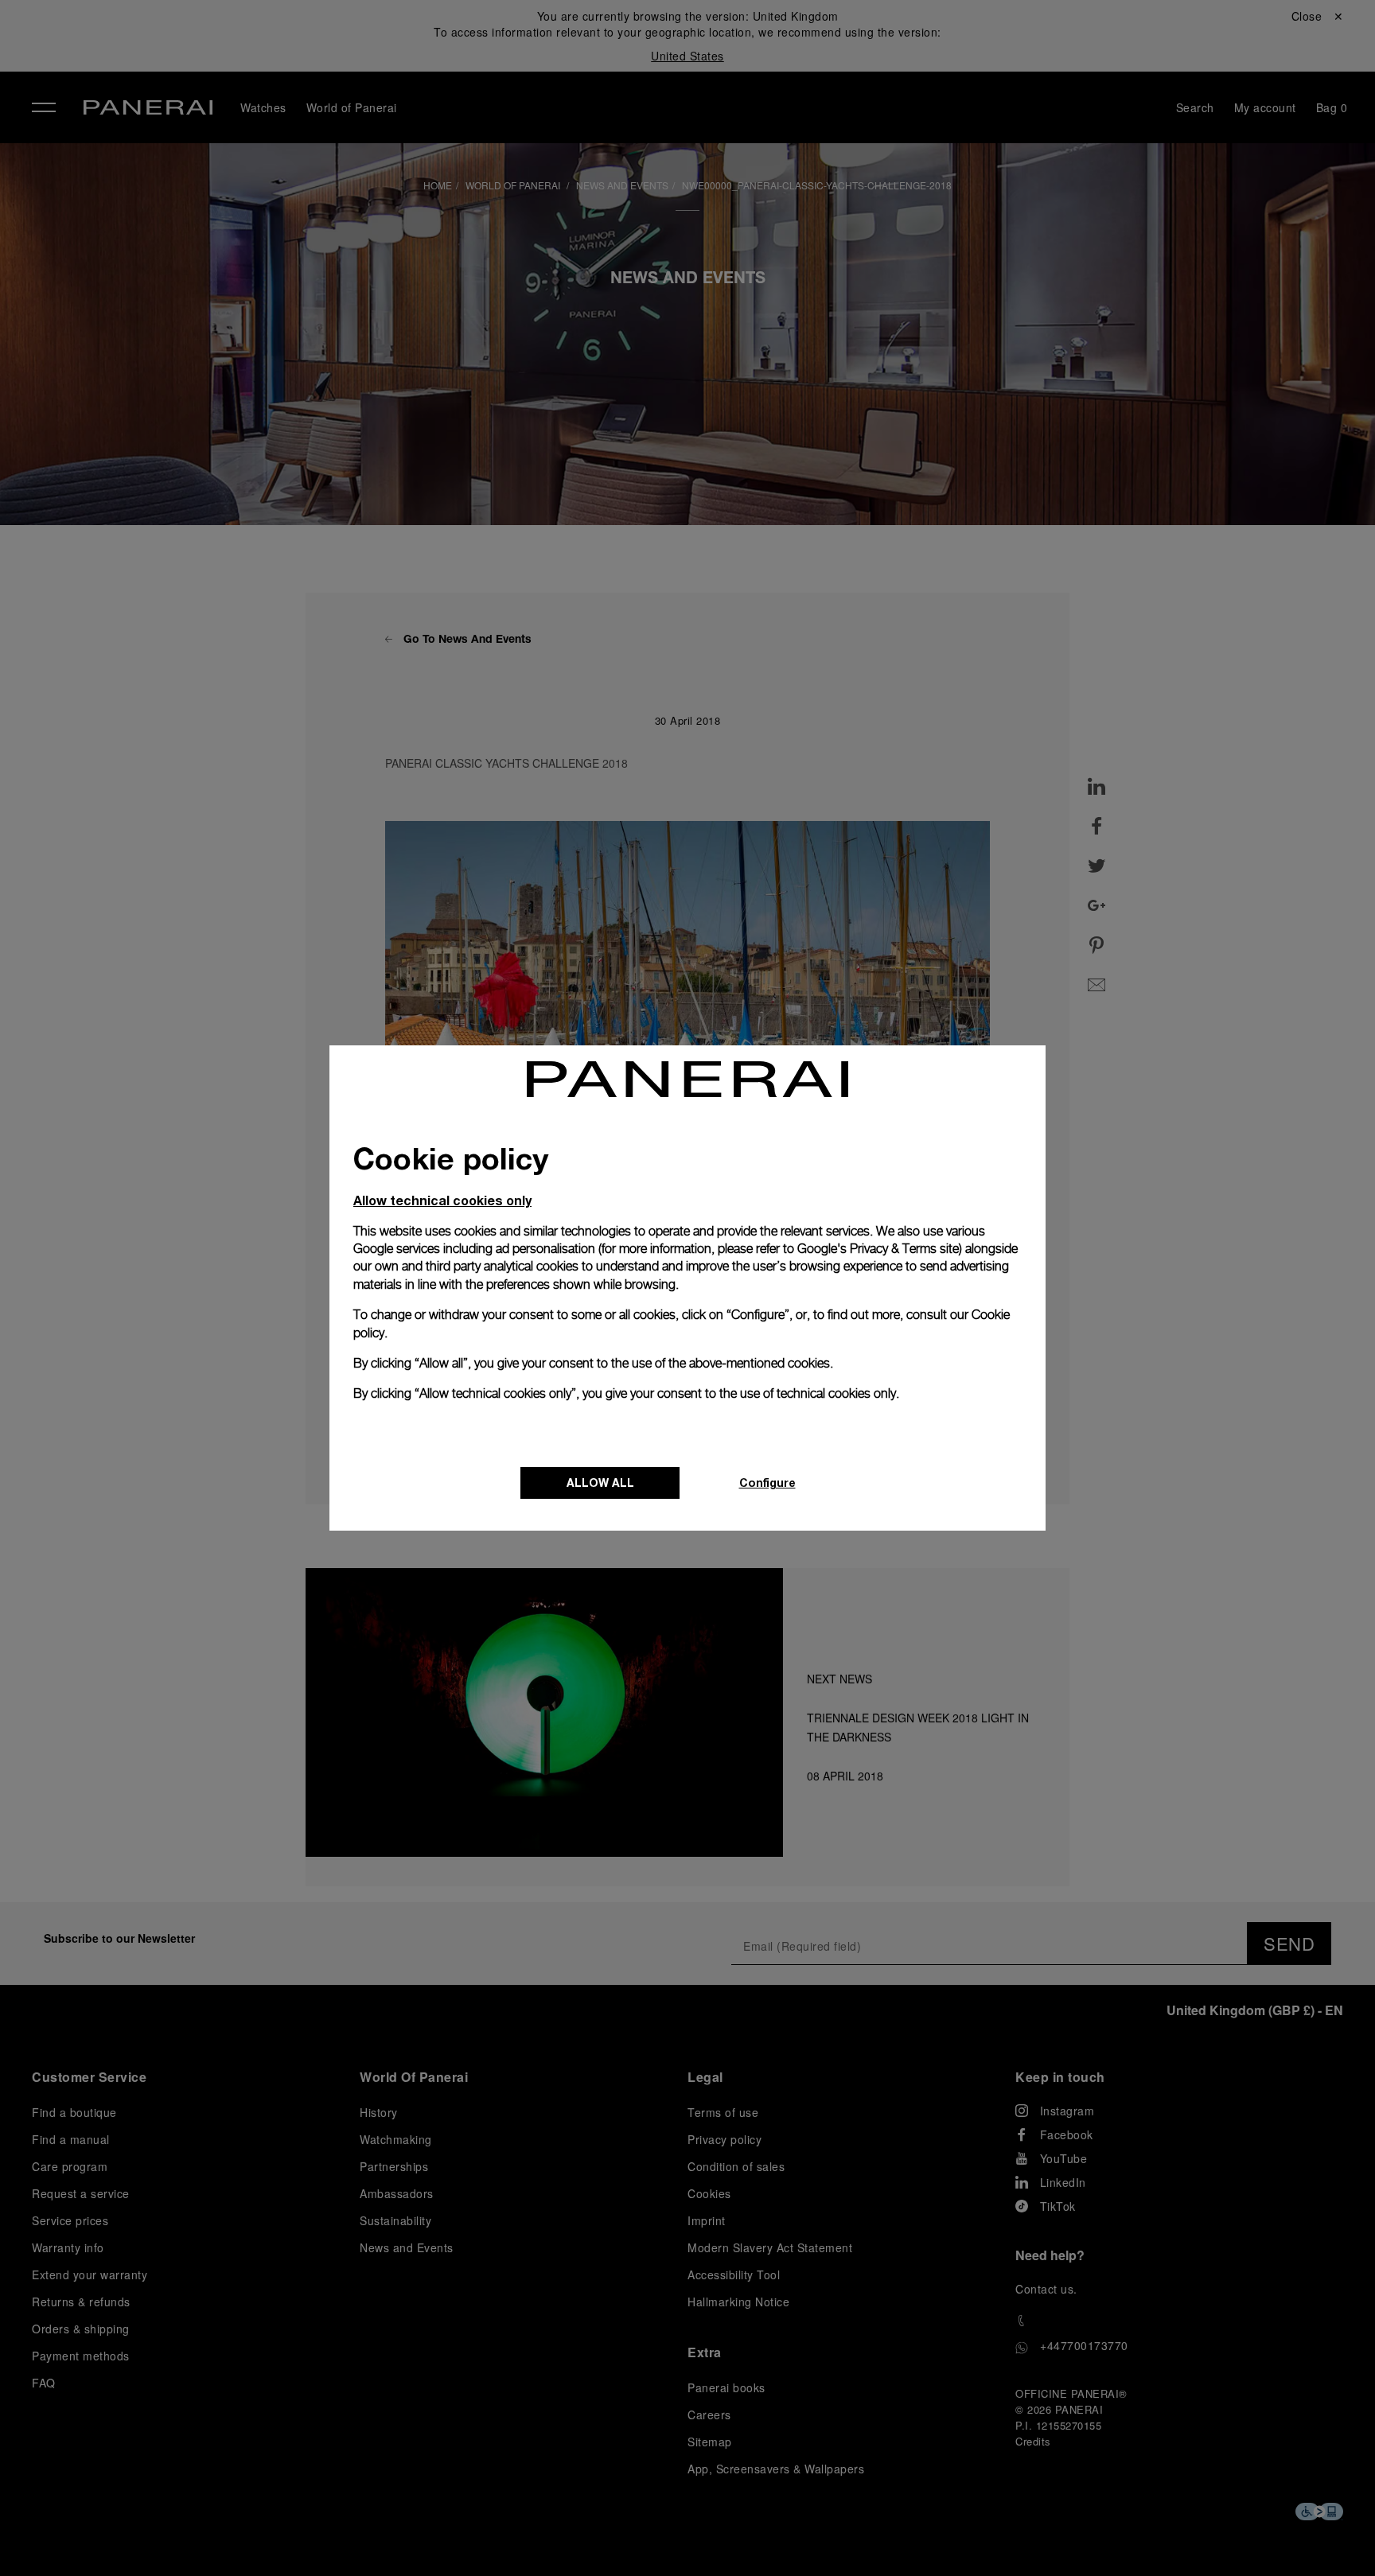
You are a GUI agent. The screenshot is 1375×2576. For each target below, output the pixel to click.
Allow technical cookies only (442, 1200)
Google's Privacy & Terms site (878, 1249)
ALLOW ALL (600, 1483)
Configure (767, 1483)
